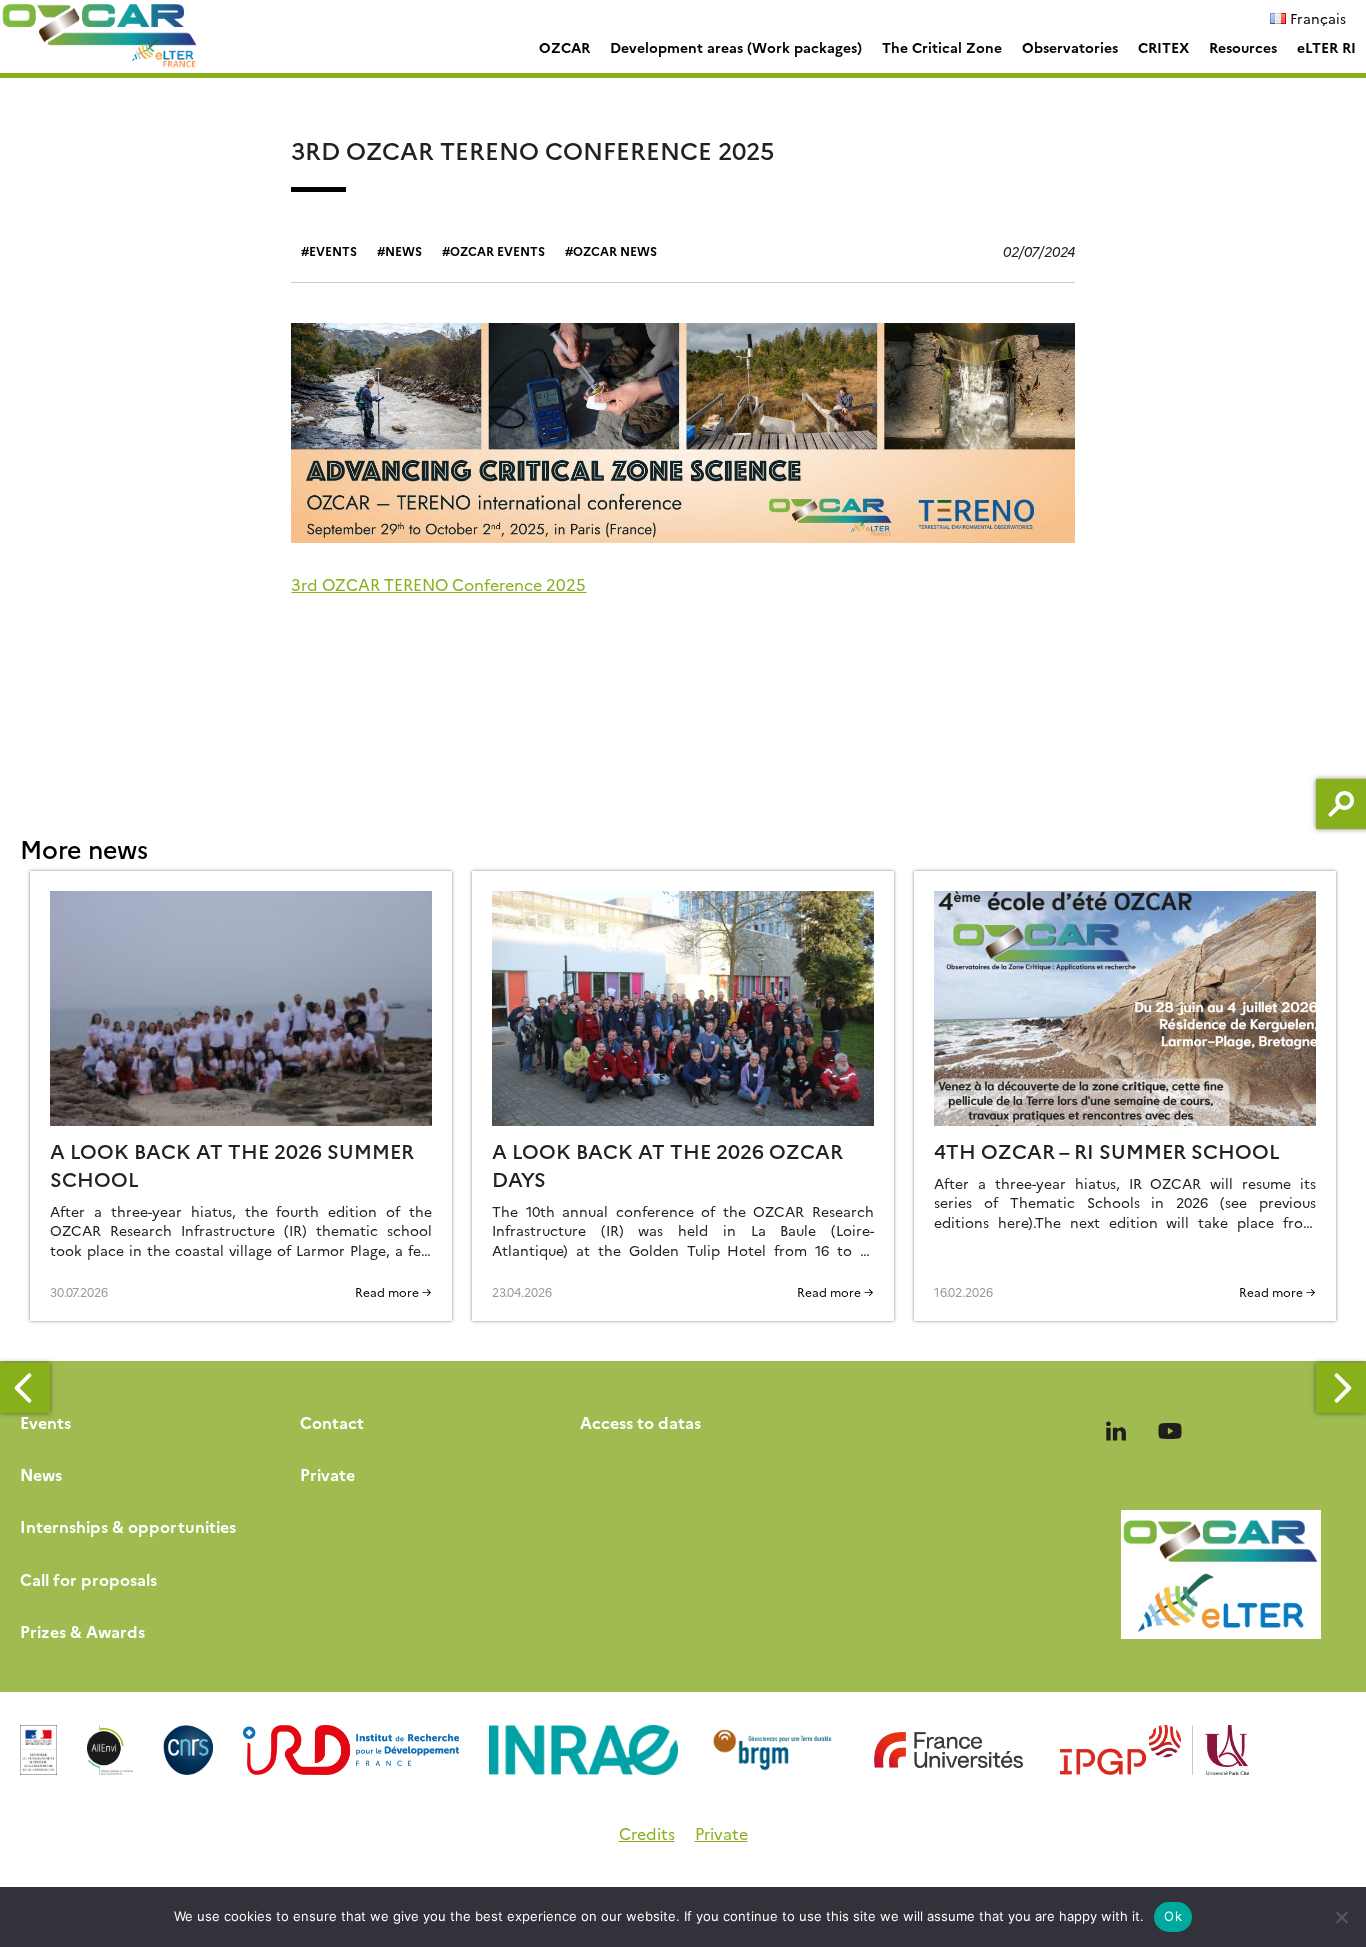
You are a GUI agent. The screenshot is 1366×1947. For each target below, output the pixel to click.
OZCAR (564, 47)
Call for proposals (88, 1579)
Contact (332, 1422)
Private (327, 1474)
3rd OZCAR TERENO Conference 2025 (438, 584)
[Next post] (1341, 1388)
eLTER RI (1326, 47)
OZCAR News (615, 250)
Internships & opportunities (128, 1526)
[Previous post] (25, 1388)
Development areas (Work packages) (736, 47)
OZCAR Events (497, 250)
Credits (647, 1833)
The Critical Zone (942, 47)
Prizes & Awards (82, 1631)
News (403, 250)
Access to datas (640, 1422)
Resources (1243, 47)
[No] (1341, 1917)
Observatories (1070, 47)
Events (333, 250)
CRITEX (1163, 47)
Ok (1173, 1916)
